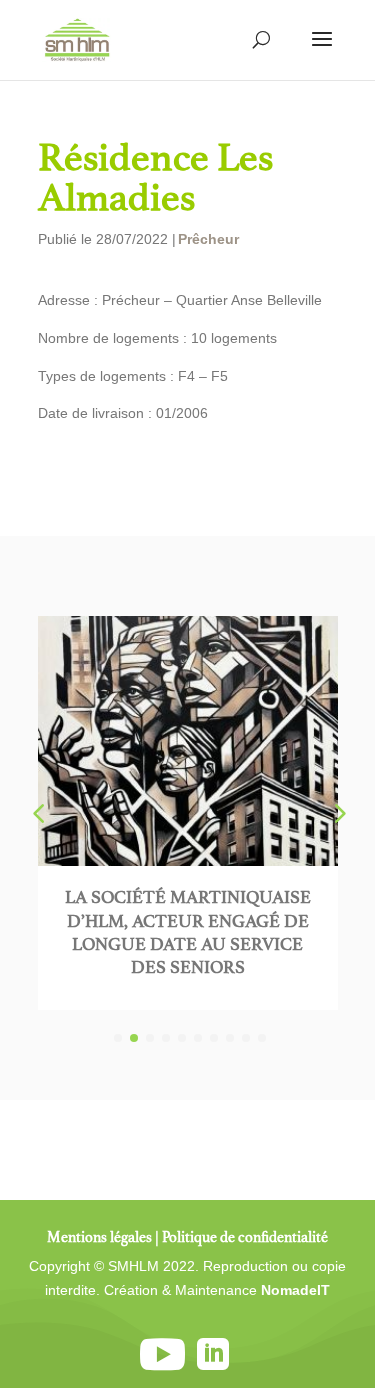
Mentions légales (99, 1237)
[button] (338, 813)
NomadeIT (295, 1290)
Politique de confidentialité (245, 1237)
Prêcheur (208, 239)
